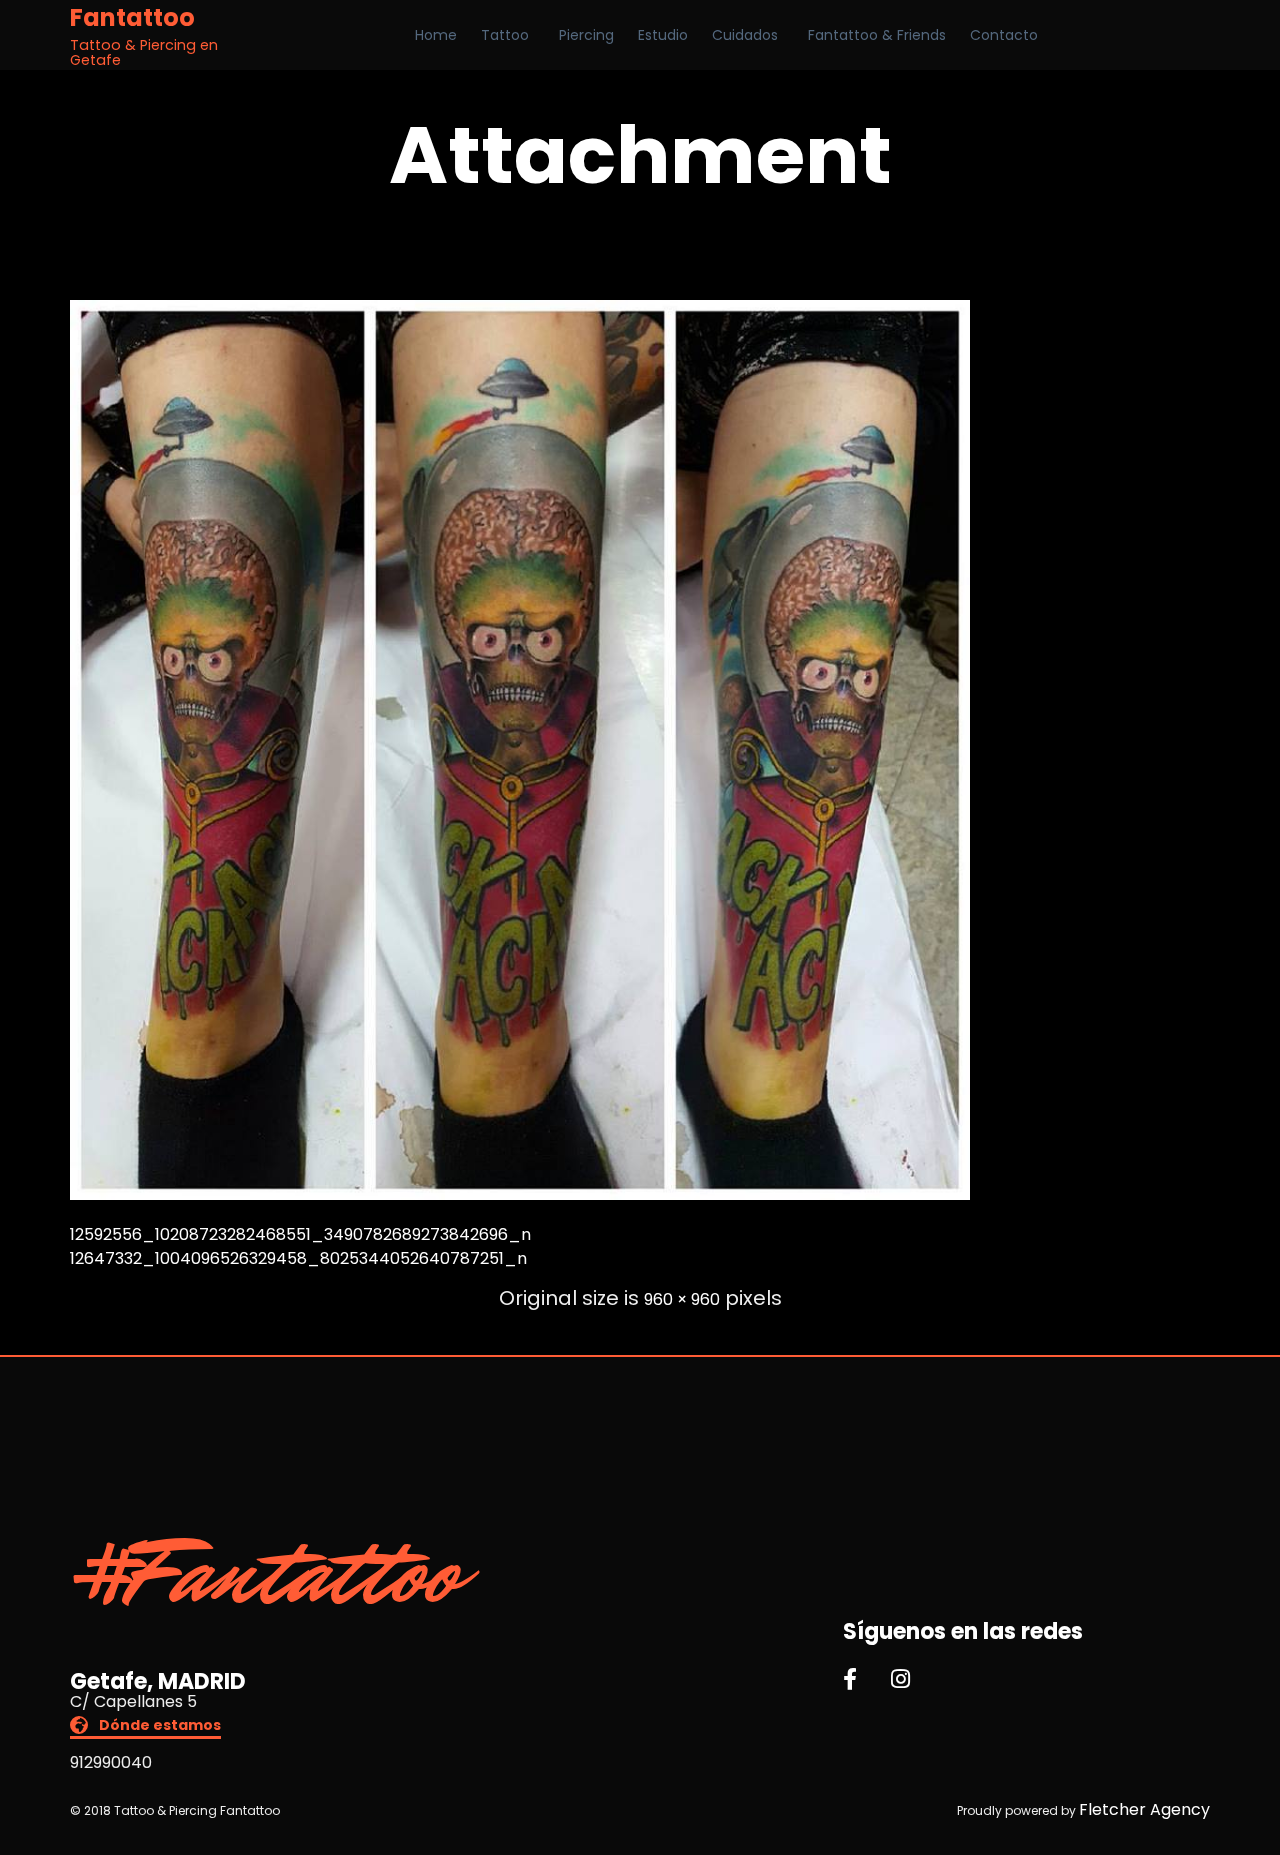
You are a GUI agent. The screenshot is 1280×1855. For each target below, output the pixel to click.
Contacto (1004, 35)
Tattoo (505, 35)
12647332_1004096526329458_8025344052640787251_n (298, 1258)
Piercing (586, 35)
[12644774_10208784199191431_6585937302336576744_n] (520, 1194)
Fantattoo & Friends (877, 35)
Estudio (663, 35)
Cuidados (745, 35)
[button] (145, 1727)
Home (436, 35)
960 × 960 (682, 1299)
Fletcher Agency (1144, 1809)
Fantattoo (132, 18)
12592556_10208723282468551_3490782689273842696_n (300, 1234)
